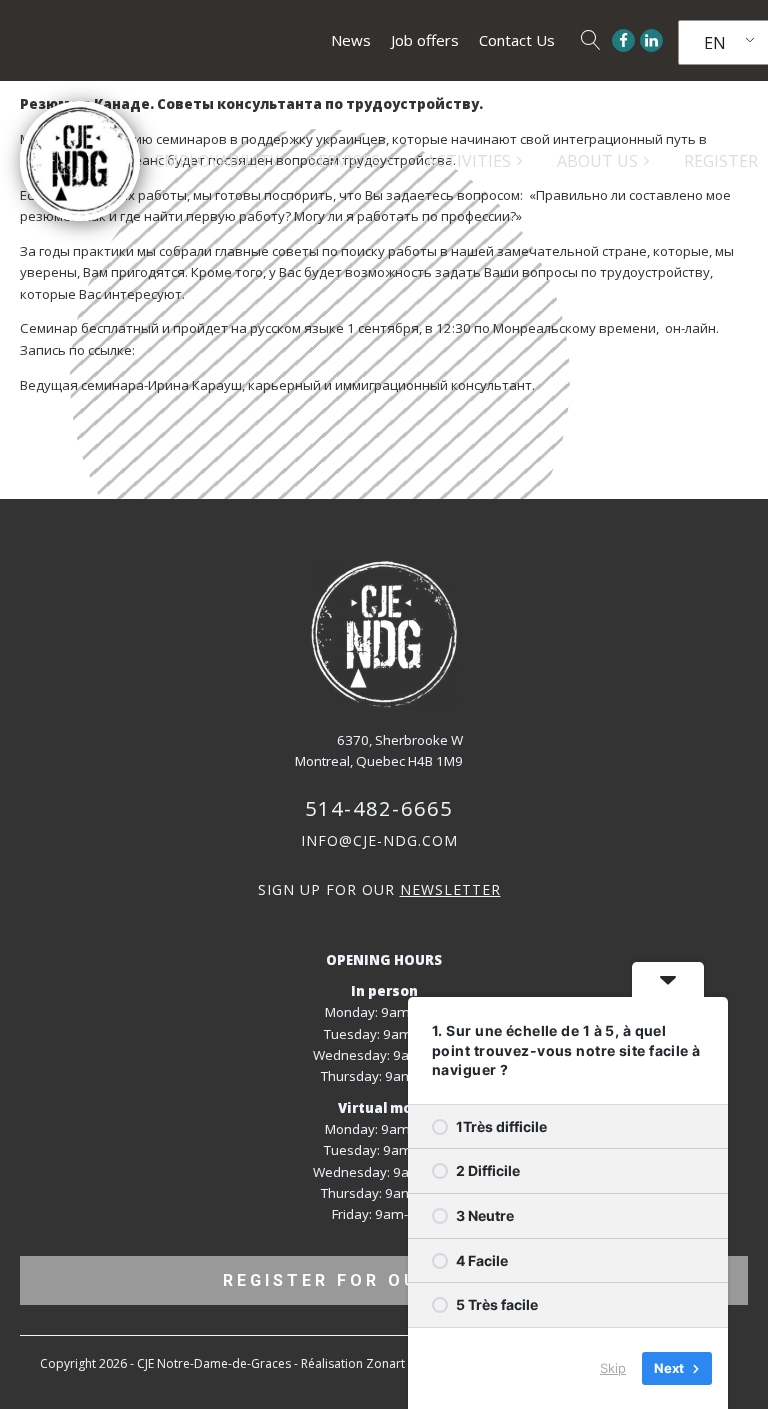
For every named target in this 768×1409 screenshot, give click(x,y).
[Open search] (591, 40)
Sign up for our (379, 889)
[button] (352, 161)
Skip (613, 1368)
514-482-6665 (379, 808)
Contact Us (517, 40)
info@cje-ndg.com (379, 840)
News (351, 40)
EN (715, 43)
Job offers (425, 40)
